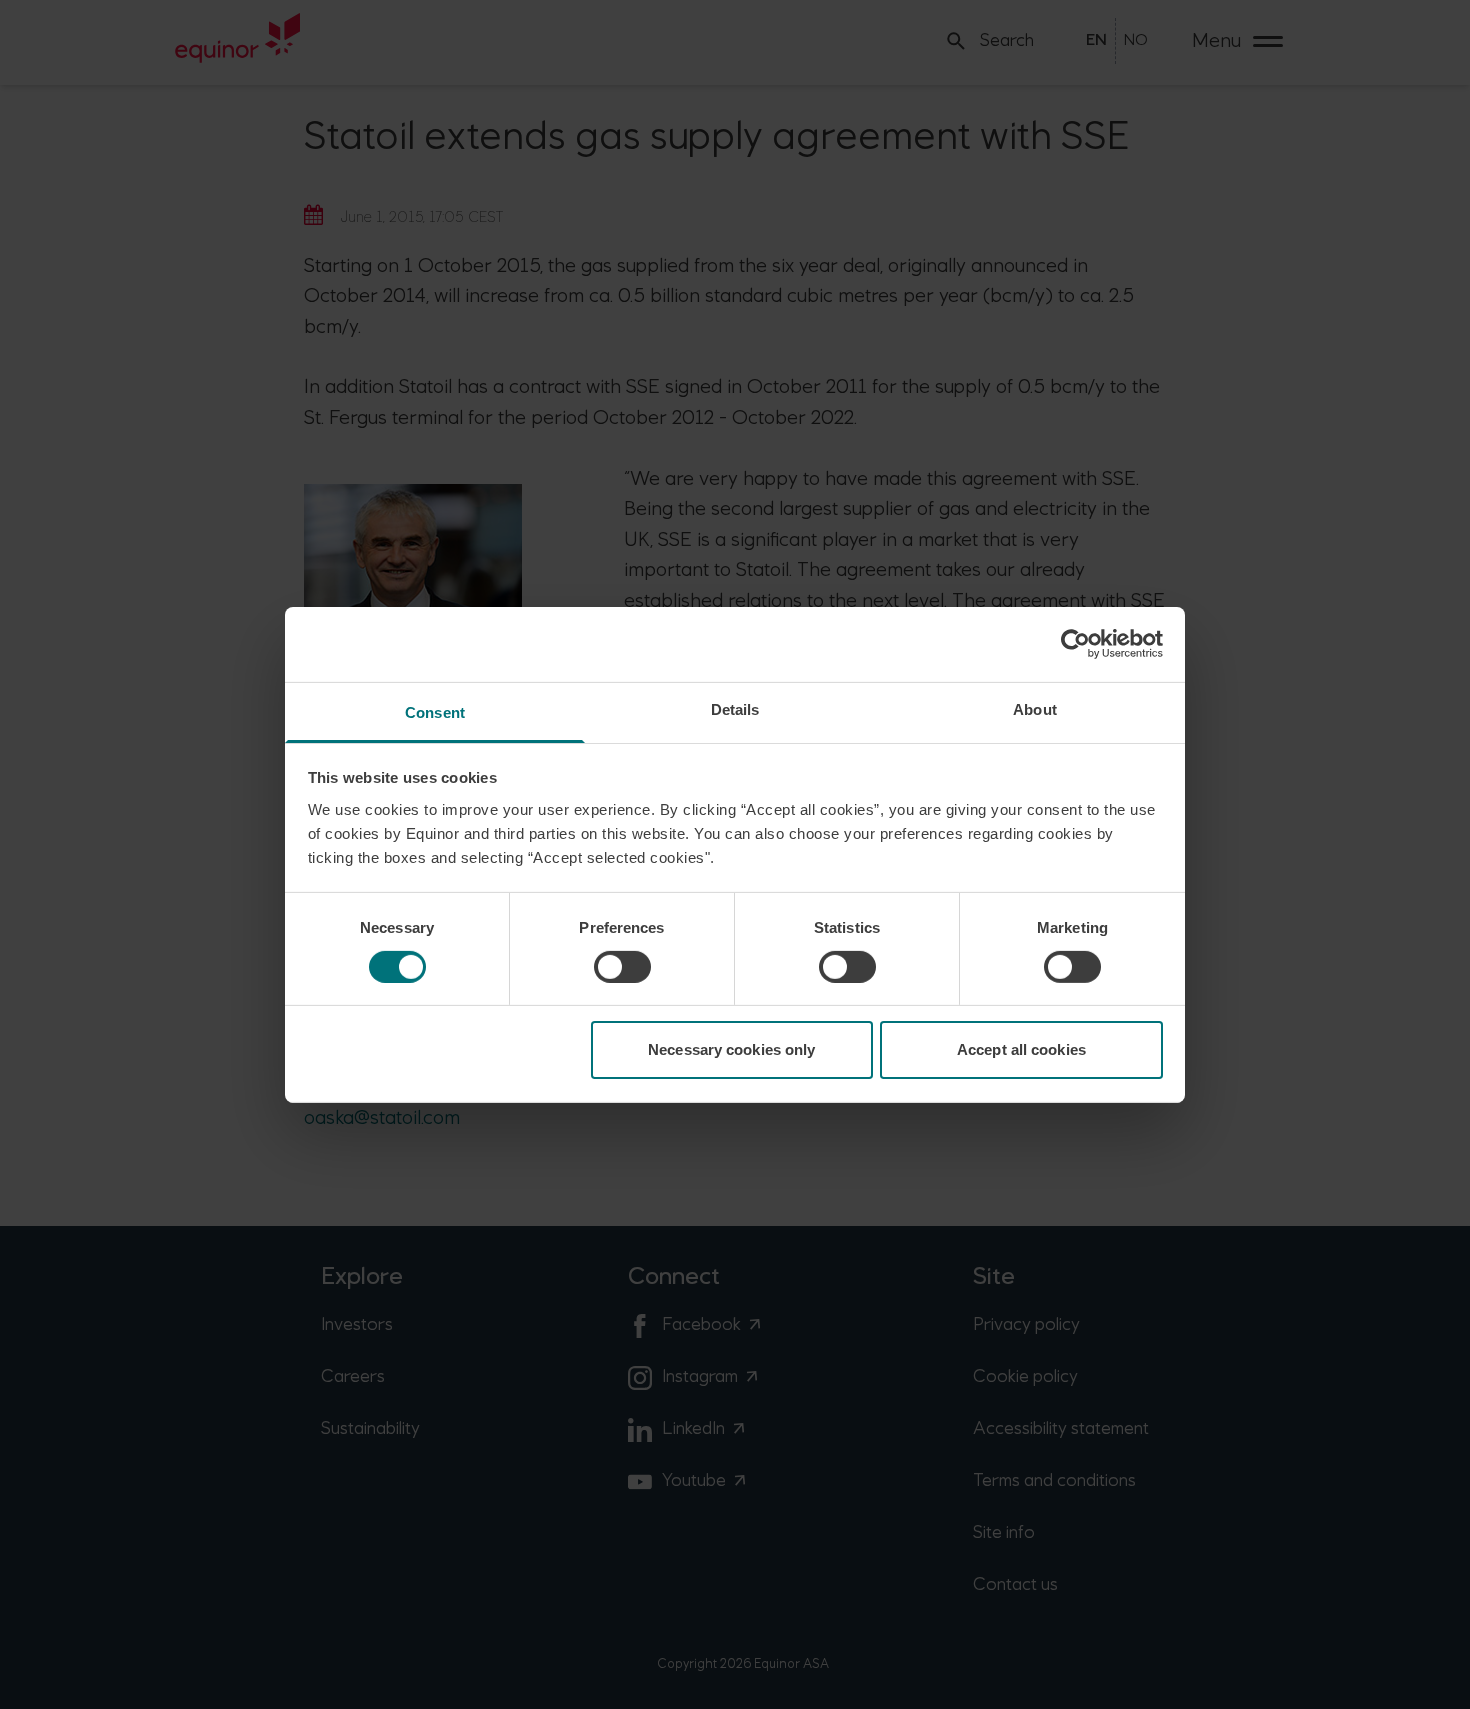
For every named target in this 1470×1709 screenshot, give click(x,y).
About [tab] (1035, 708)
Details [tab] (735, 708)
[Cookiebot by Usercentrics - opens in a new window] (1075, 644)
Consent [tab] (435, 711)
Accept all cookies (1021, 1049)
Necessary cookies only (731, 1049)
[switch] (622, 967)
